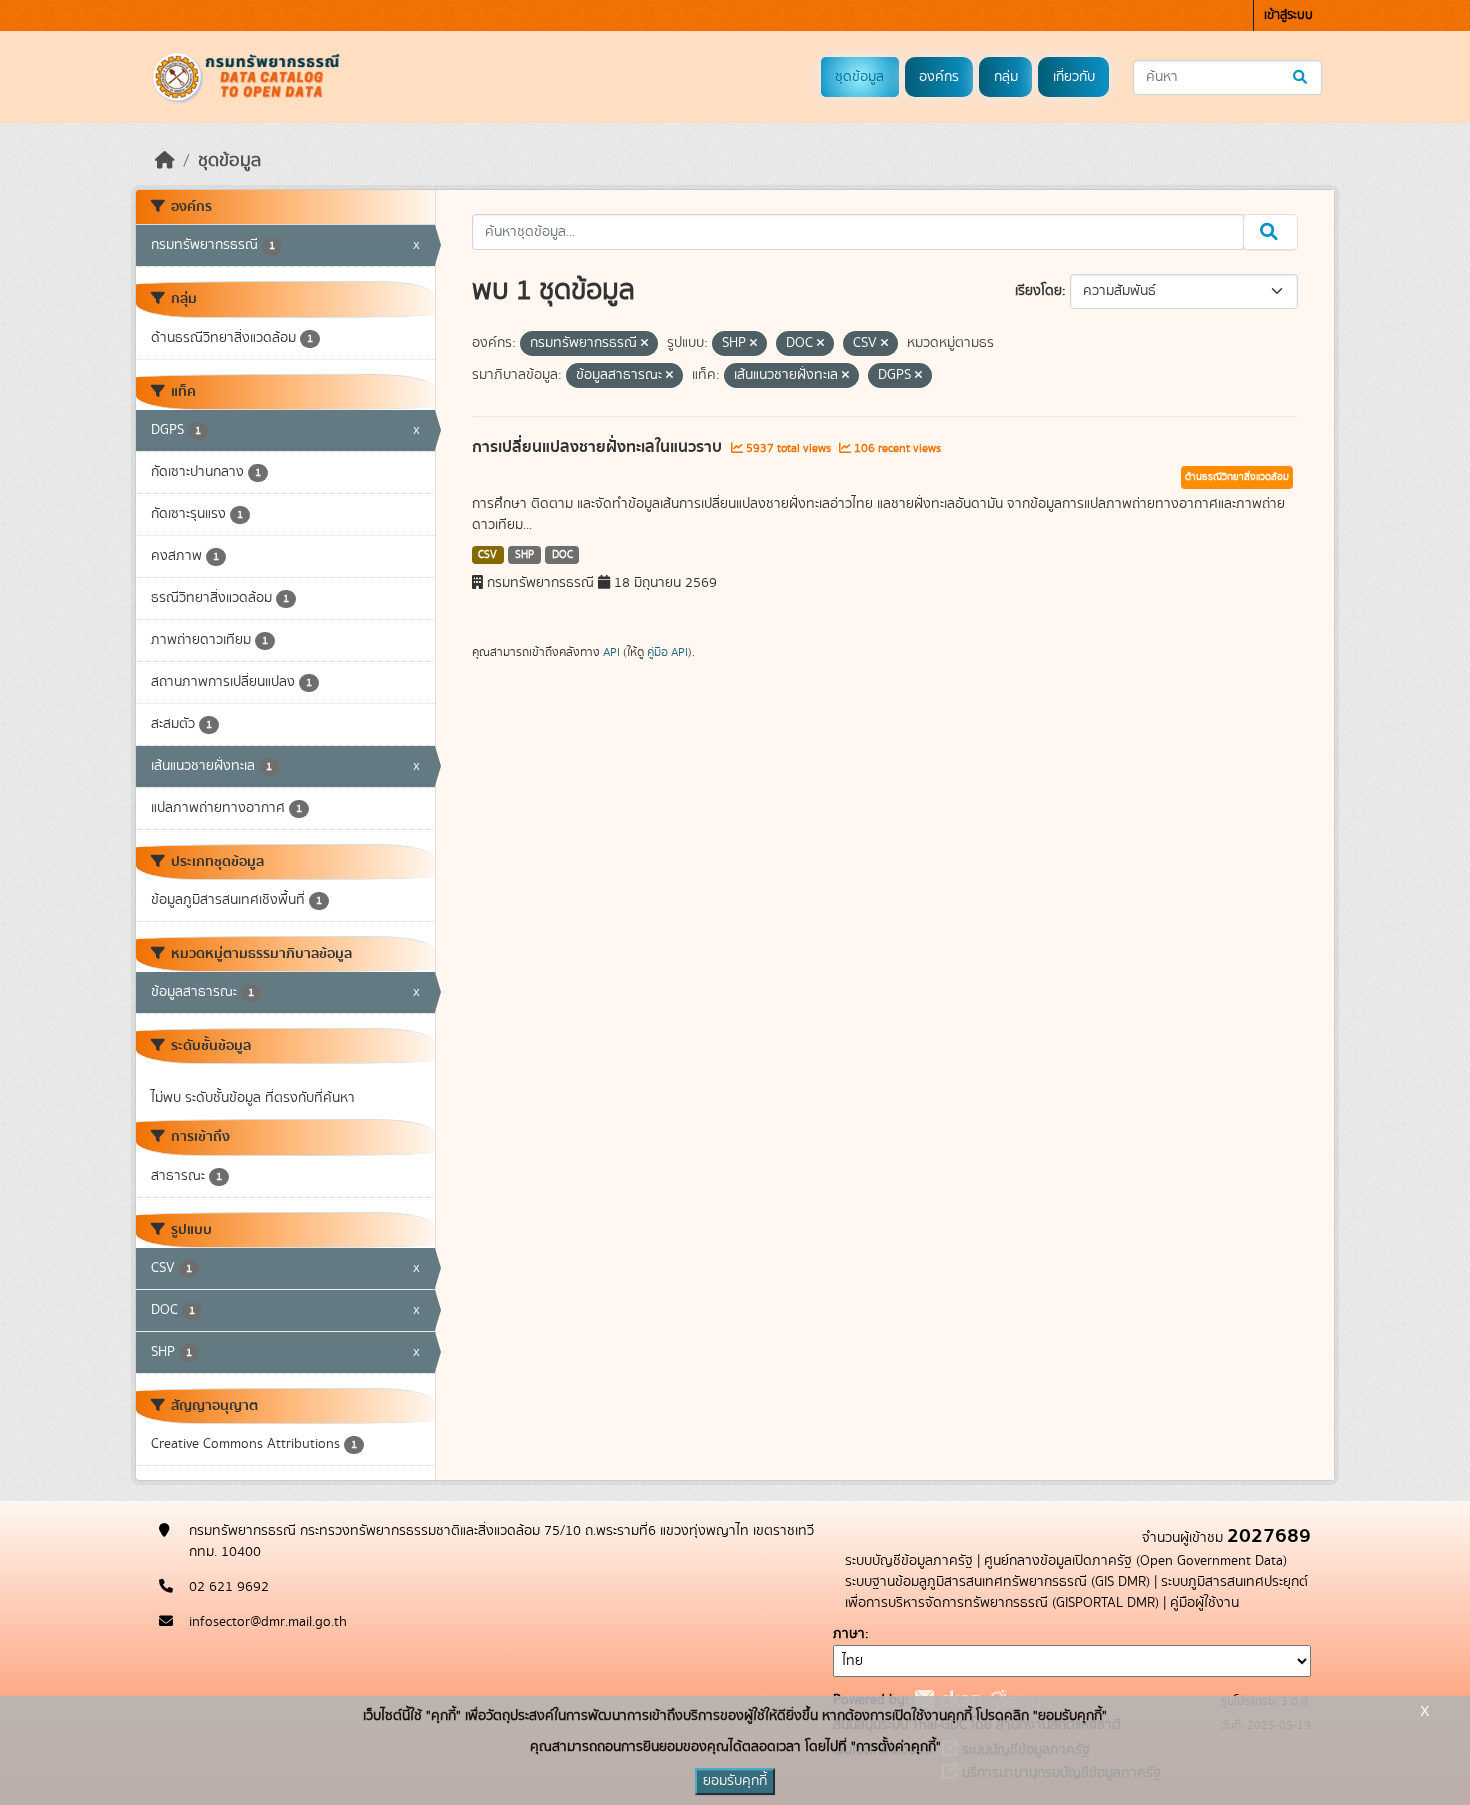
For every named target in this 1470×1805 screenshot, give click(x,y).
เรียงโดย (1038, 291)
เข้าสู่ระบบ (1288, 15)
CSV (487, 555)
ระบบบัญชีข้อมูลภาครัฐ (909, 1561)
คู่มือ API (667, 652)
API (611, 652)
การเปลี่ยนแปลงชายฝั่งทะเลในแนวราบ (599, 447)
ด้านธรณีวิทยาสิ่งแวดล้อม (1237, 477)
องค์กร (939, 77)
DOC (562, 555)
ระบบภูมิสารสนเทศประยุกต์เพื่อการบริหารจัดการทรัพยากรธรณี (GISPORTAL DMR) (1076, 1592)
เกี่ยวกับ (1074, 77)
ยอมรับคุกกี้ (735, 1781)
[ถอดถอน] (644, 344)
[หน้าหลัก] (165, 161)
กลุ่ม (1006, 77)
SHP (524, 555)
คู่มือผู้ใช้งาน (1204, 1603)
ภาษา (849, 1634)
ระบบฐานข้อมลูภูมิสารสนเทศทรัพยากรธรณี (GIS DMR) (997, 1582)
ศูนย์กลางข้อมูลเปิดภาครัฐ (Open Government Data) (1135, 1561)
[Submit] (1301, 77)
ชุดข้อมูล (859, 77)
